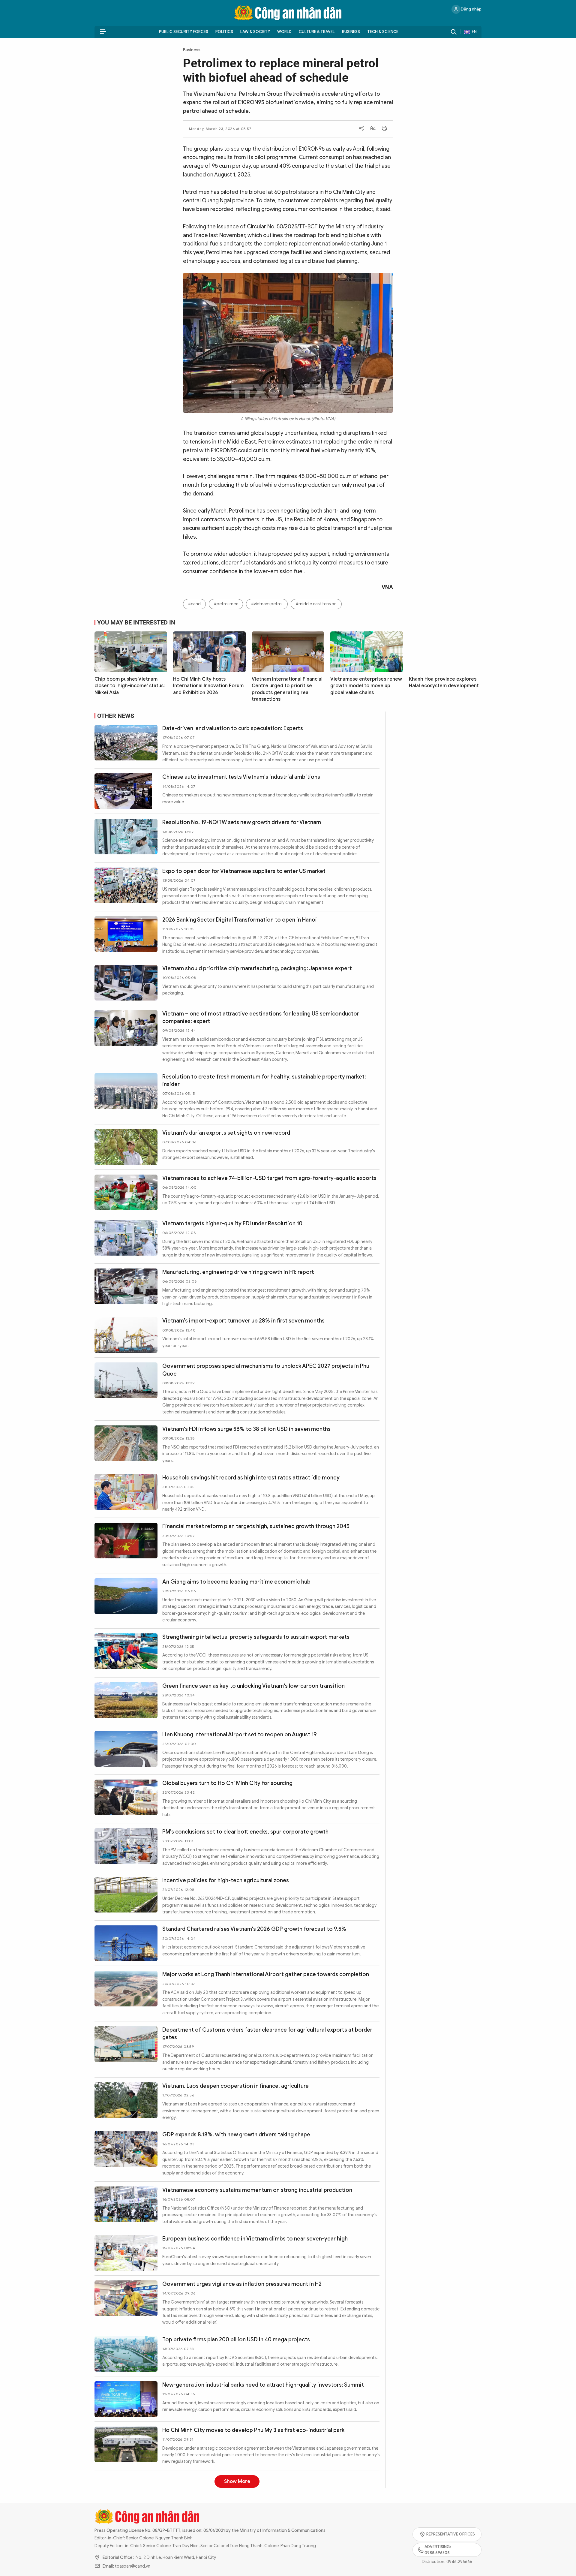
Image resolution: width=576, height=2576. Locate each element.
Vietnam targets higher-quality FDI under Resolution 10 (232, 1223)
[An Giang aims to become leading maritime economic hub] (126, 1596)
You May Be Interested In (136, 622)
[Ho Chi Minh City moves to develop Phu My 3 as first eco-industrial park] (126, 2444)
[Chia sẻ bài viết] (361, 129)
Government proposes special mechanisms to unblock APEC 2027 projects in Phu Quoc (266, 1370)
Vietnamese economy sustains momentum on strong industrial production (257, 2190)
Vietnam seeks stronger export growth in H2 (219, 2534)
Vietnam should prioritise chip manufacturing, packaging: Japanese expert (257, 968)
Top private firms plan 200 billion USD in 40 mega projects (236, 2340)
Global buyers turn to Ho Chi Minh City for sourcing (227, 1783)
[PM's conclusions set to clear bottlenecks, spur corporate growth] (126, 1846)
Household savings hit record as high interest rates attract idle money (251, 1478)
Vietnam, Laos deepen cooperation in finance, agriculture (235, 2086)
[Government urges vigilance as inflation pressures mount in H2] (126, 2298)
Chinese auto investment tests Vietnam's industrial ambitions (241, 777)
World (284, 32)
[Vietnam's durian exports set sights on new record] (126, 1147)
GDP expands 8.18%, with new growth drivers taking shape (236, 2135)
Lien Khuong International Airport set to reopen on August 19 (240, 1735)
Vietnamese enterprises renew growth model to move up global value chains (366, 686)
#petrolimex (226, 604)
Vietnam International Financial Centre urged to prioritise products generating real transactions (287, 689)
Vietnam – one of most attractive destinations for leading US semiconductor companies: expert (261, 1017)
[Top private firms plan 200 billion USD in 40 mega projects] (126, 2354)
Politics (224, 32)
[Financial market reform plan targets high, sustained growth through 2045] (126, 1541)
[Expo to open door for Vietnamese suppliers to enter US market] (126, 885)
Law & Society (255, 32)
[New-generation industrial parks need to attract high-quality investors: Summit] (126, 2399)
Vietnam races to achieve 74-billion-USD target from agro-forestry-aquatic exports (269, 1178)
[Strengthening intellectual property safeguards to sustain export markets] (126, 1651)
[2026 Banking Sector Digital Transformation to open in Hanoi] (126, 934)
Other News (116, 716)
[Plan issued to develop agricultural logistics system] (126, 2493)
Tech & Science (383, 32)
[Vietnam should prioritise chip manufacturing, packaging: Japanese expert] (126, 983)
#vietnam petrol (267, 604)
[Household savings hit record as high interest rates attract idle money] (126, 1492)
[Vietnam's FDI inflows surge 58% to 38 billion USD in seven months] (126, 1443)
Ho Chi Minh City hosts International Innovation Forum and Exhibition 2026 (208, 686)
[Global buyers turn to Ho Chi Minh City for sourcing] (126, 1797)
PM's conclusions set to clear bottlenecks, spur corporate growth (245, 1832)
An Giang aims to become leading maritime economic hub (236, 1582)
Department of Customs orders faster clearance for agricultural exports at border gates (267, 2034)
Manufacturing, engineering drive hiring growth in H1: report (238, 1272)
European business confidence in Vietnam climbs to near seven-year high (255, 2239)
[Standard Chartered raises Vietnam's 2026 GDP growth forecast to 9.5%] (126, 1943)
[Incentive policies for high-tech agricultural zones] (126, 1895)
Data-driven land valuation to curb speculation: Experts (233, 728)
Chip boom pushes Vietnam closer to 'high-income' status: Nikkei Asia (130, 686)
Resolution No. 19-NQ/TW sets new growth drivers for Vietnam (242, 822)
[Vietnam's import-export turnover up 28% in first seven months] (126, 1335)
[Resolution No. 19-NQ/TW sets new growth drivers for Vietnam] (126, 837)
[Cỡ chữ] (373, 129)
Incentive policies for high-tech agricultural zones (226, 1880)
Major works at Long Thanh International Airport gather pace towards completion (266, 1974)
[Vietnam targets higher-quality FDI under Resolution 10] (126, 1238)
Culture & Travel (317, 32)
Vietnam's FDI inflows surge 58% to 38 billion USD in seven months (246, 1429)
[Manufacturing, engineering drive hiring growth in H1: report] (126, 1286)
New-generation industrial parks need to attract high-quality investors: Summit (263, 2385)
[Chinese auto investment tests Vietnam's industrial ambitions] (126, 791)
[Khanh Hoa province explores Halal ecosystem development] (445, 652)
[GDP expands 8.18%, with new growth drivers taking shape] (126, 2149)
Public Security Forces (184, 32)
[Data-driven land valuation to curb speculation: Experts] (126, 743)
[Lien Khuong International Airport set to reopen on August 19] (126, 1749)
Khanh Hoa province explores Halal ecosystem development (444, 682)
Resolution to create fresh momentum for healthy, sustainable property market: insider (264, 1080)
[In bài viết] (384, 129)
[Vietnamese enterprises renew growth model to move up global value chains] (367, 652)
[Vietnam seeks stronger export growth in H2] (126, 2548)
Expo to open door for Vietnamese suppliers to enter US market (244, 871)
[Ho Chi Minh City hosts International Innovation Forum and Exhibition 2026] (209, 652)
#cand (194, 604)
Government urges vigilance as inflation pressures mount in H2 (242, 2284)
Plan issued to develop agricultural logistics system (228, 2479)
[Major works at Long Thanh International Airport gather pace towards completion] (126, 1989)
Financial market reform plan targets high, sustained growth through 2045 (256, 1526)
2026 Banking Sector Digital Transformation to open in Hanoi (240, 920)
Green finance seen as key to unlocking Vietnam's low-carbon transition (253, 1686)
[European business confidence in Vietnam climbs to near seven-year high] (126, 2253)
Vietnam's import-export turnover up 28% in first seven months (243, 1321)
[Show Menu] (103, 32)
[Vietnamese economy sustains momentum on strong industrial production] (126, 2204)
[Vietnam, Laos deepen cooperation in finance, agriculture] (126, 2100)
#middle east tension (316, 604)
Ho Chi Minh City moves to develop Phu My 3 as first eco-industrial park (253, 2430)
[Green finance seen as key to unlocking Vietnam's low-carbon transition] (126, 1700)
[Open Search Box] (454, 32)
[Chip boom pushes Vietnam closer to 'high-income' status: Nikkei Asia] (131, 652)
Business (351, 32)
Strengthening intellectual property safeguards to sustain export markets (256, 1637)
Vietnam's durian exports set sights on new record (226, 1133)
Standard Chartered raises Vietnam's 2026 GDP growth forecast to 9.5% (254, 1929)
